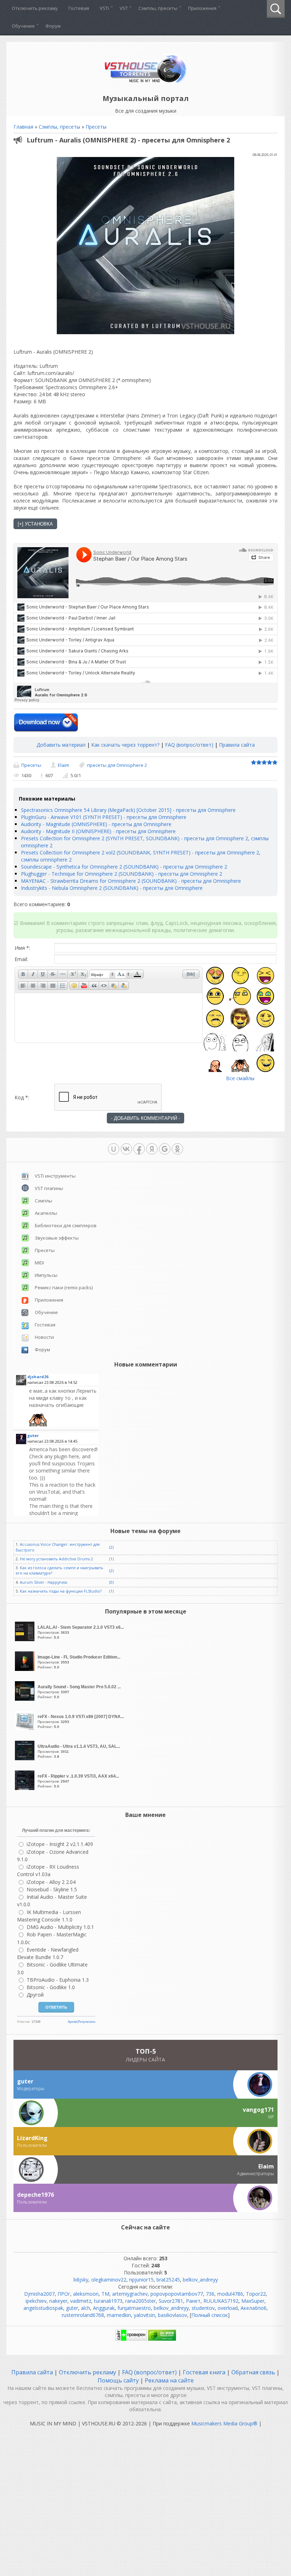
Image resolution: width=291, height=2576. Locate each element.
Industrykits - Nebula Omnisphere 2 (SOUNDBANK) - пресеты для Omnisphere (112, 888)
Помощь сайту (119, 2380)
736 (210, 2294)
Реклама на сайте (169, 2380)
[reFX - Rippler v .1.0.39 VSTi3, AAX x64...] (26, 1788)
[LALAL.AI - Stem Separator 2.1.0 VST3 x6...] (26, 1639)
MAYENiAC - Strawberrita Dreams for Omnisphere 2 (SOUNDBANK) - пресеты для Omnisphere (131, 881)
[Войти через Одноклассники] (177, 1149)
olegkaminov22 (109, 2280)
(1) (111, 1559)
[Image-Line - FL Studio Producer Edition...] (26, 1669)
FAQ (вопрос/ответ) (189, 745)
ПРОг (64, 2294)
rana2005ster (141, 2301)
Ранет (193, 2301)
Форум (42, 1349)
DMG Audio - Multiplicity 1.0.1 (60, 1927)
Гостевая (45, 1325)
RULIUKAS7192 (221, 2301)
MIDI (39, 1263)
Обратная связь (253, 2372)
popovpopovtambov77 (177, 2294)
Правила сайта (237, 745)
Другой (35, 1995)
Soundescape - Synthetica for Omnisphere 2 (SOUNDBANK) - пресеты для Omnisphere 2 (124, 867)
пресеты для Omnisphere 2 (117, 765)
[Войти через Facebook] (139, 1149)
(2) (111, 1547)
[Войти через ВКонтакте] (126, 1149)
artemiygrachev (130, 2294)
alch (86, 2308)
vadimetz (81, 2301)
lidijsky (81, 2280)
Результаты (87, 2022)
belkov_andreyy (200, 2280)
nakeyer (58, 2301)
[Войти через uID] (114, 1149)
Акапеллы (46, 1213)
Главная (23, 127)
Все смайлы (240, 1078)
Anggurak (104, 2308)
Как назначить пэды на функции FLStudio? (61, 1591)
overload (228, 2308)
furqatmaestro (134, 2308)
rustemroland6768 (83, 2315)
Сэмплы (43, 1201)
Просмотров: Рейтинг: (81, 1632)
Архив (72, 2022)
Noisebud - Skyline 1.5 (52, 1889)
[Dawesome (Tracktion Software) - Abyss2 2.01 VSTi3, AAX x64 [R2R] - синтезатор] (63, 1407)
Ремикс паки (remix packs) (64, 1287)
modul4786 (230, 2294)
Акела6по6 (254, 2308)
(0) (111, 1582)
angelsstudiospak (43, 2308)
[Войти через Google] (165, 1149)
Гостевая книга (204, 2372)
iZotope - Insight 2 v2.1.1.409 (60, 1844)
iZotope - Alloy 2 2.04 (51, 1882)
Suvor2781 (171, 2301)
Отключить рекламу (87, 2372)
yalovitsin (144, 2315)
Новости (44, 1337)
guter (72, 2308)
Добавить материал (61, 745)
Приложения (49, 1300)
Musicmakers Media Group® (224, 2423)
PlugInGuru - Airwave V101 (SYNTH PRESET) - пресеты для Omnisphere (104, 817)
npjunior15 (141, 2280)
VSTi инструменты (55, 1176)
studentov (203, 2308)
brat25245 (168, 2280)
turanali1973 (108, 2301)
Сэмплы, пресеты (59, 127)
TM (105, 2294)
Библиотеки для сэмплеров (66, 1225)
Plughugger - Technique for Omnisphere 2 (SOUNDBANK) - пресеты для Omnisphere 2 (122, 874)
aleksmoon (86, 2294)
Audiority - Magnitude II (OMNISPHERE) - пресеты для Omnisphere (98, 831)
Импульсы (46, 1275)
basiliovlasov (172, 2315)
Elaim (64, 765)
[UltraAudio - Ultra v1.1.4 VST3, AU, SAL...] (26, 1758)
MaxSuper (253, 2301)
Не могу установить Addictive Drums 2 (56, 1559)
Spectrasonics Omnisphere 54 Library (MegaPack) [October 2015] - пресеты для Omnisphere (128, 810)
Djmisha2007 (39, 2294)
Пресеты (96, 127)
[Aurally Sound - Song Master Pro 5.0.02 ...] (26, 1699)
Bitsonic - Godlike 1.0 (51, 1987)
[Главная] (146, 82)
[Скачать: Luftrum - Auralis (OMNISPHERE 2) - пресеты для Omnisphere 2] (46, 723)
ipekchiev (36, 2301)
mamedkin (119, 2315)
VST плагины (49, 1188)
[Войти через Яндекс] (152, 1149)
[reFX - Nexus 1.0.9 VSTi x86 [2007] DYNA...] (26, 1728)
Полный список (210, 2315)
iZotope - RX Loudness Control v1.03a (48, 1870)
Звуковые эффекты (57, 1238)
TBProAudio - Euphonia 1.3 (58, 1980)
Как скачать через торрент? (125, 745)
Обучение (46, 1312)
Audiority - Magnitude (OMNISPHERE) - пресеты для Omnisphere (96, 824)
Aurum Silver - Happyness (43, 1582)
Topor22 (256, 2294)
